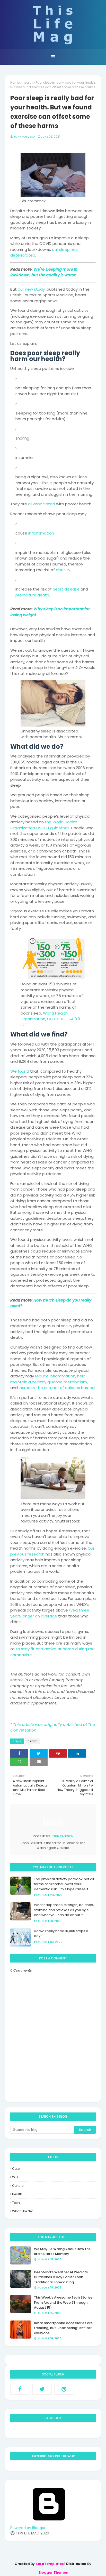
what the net (22, 2211)
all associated (42, 504)
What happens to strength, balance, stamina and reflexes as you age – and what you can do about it (64, 1910)
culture (18, 2186)
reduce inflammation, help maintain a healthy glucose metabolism (49, 1379)
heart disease (66, 589)
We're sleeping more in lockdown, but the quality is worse (44, 272)
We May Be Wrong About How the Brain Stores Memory (62, 2251)
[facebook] (20, 2389)
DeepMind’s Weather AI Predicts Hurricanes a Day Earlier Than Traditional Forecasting (61, 2277)
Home (15, 82)
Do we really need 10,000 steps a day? (61, 1933)
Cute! (16, 2169)
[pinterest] (64, 2389)
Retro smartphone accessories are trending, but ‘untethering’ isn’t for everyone (63, 2328)
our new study (31, 289)
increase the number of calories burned (57, 1388)
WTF (15, 2177)
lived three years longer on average (50, 1613)
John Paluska (24, 137)
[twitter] (42, 2389)
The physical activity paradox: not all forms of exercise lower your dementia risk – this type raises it (64, 1884)
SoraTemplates (50, 2564)
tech (16, 2203)
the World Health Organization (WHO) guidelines (44, 825)
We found (20, 1071)
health (28, 82)
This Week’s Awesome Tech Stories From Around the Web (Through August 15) (63, 2302)
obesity (63, 570)
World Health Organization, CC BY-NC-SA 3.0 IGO (50, 1019)
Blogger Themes (53, 2573)
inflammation (41, 533)
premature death (32, 595)
